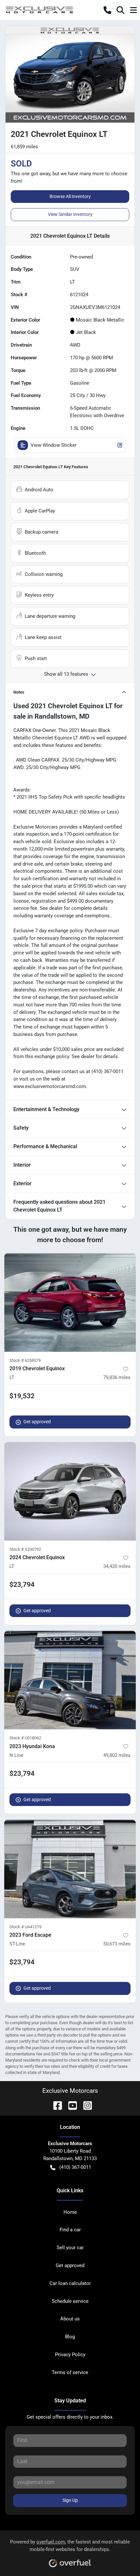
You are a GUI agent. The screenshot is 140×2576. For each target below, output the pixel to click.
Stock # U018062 (25, 1738)
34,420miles (117, 1566)
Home (70, 2212)
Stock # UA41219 (25, 1927)
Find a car (70, 2230)
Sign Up (70, 2500)
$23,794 (22, 1585)
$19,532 (22, 1396)
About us (70, 2319)
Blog (70, 2337)
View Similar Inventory (70, 214)
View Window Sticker (54, 445)
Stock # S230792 (25, 1549)
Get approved (37, 1422)
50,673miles (117, 1944)
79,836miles (117, 1377)
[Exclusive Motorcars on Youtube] (70, 2105)
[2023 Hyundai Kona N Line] (70, 1680)
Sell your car (70, 2248)
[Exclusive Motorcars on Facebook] (55, 2105)
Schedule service (70, 2301)
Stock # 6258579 (25, 1360)
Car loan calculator (70, 2283)
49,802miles (117, 1755)
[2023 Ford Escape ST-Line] (70, 1869)
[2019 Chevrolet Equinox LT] (70, 1302)
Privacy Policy (70, 2355)
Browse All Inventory (70, 196)
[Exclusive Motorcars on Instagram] (85, 2105)
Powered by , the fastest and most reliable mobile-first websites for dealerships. (70, 2546)
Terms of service (70, 2372)
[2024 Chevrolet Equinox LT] (70, 1491)
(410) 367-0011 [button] (75, 2167)
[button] (107, 10)
